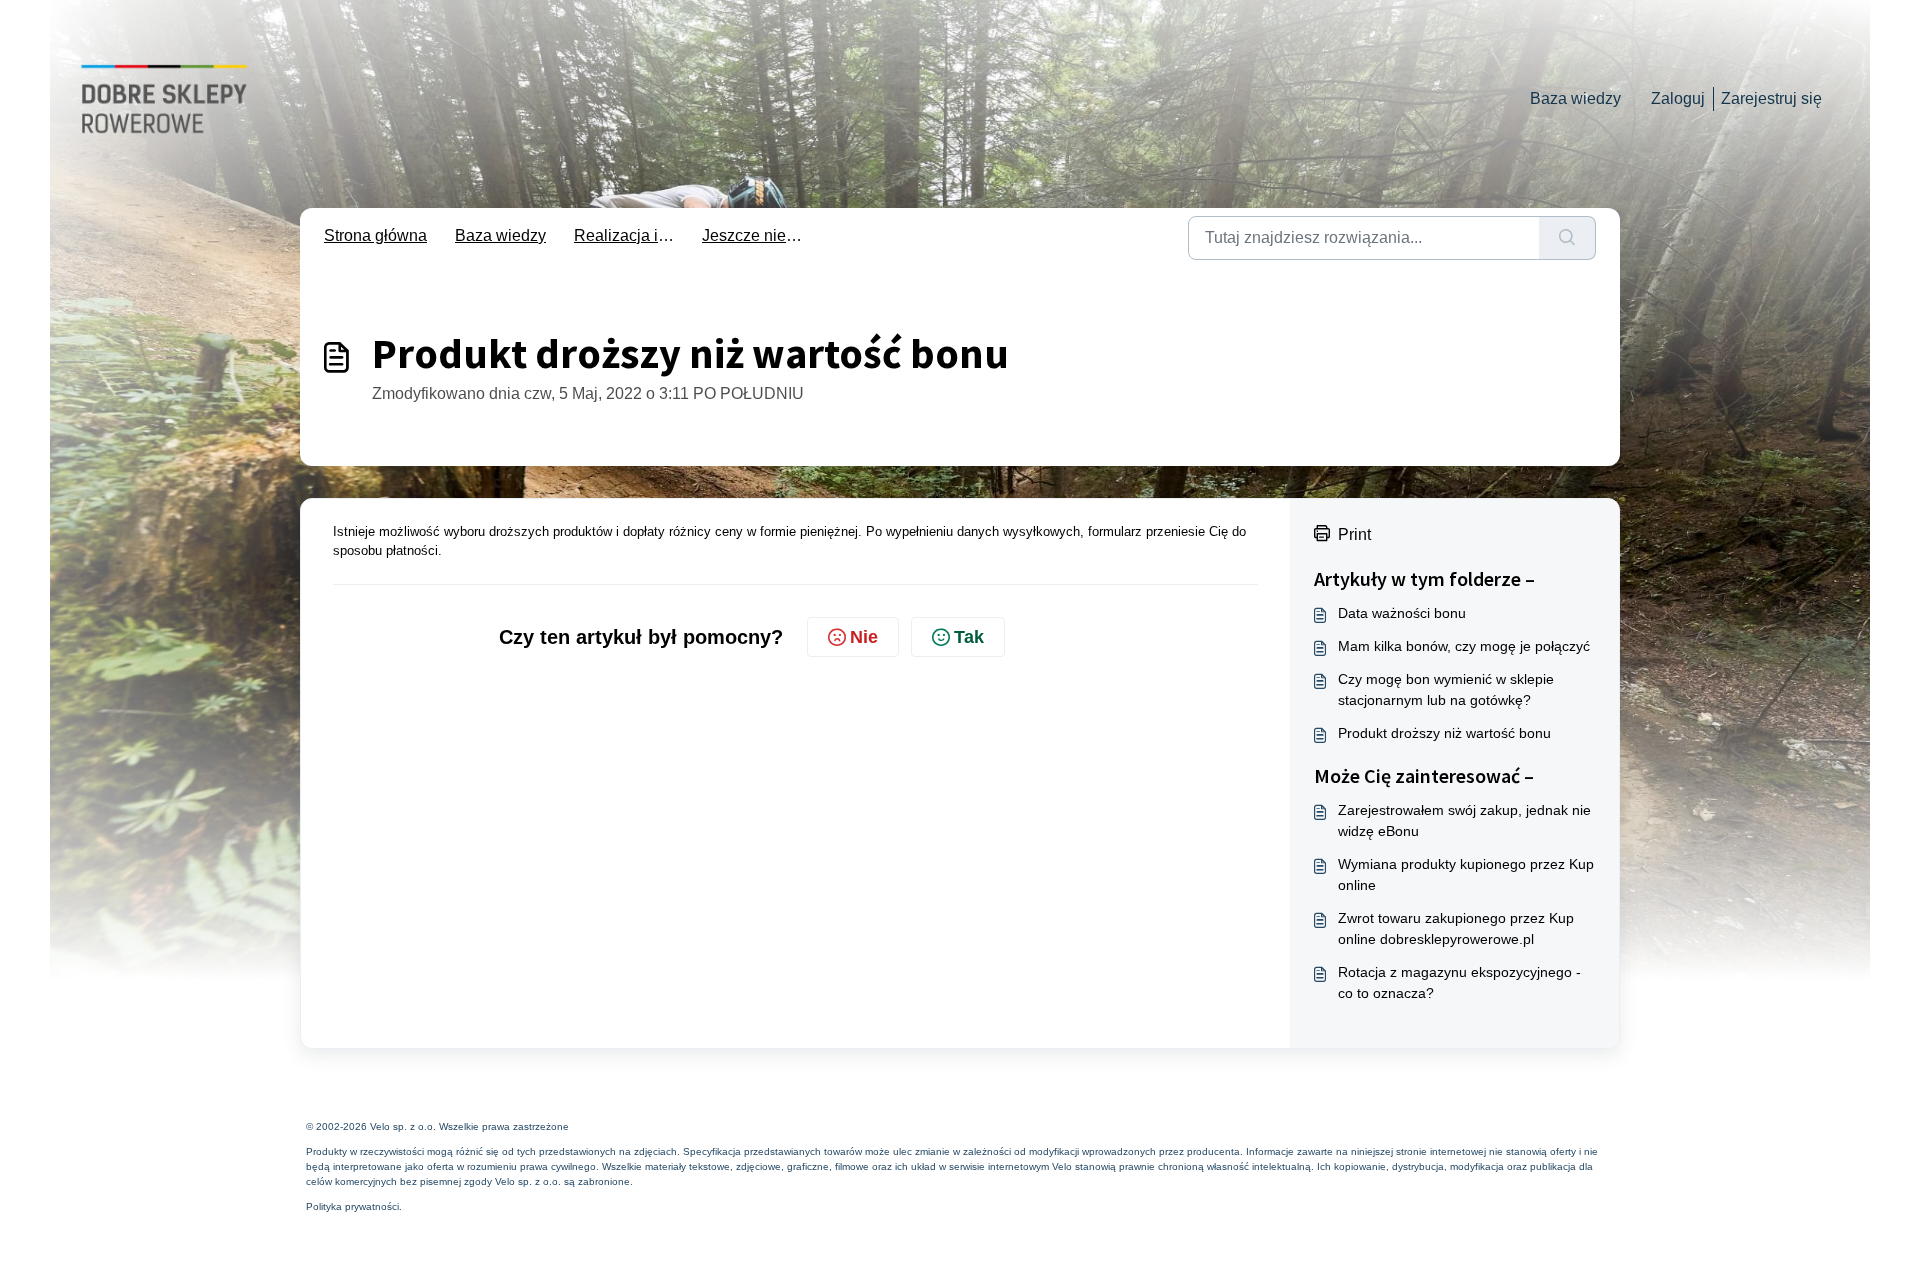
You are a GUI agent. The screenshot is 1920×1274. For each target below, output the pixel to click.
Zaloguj (1678, 98)
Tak (969, 637)
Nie (864, 637)
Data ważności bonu (1402, 613)
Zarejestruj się (1771, 98)
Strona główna (375, 235)
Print (1354, 534)
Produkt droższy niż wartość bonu (1444, 733)
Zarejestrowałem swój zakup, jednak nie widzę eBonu (1464, 820)
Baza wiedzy (1575, 98)
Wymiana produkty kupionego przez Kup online (1466, 874)
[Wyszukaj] (1567, 238)
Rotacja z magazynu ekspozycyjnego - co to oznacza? (1459, 982)
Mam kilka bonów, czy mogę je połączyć (1464, 646)
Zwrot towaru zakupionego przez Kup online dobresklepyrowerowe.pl (1456, 928)
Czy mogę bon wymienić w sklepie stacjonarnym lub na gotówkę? (1446, 689)
